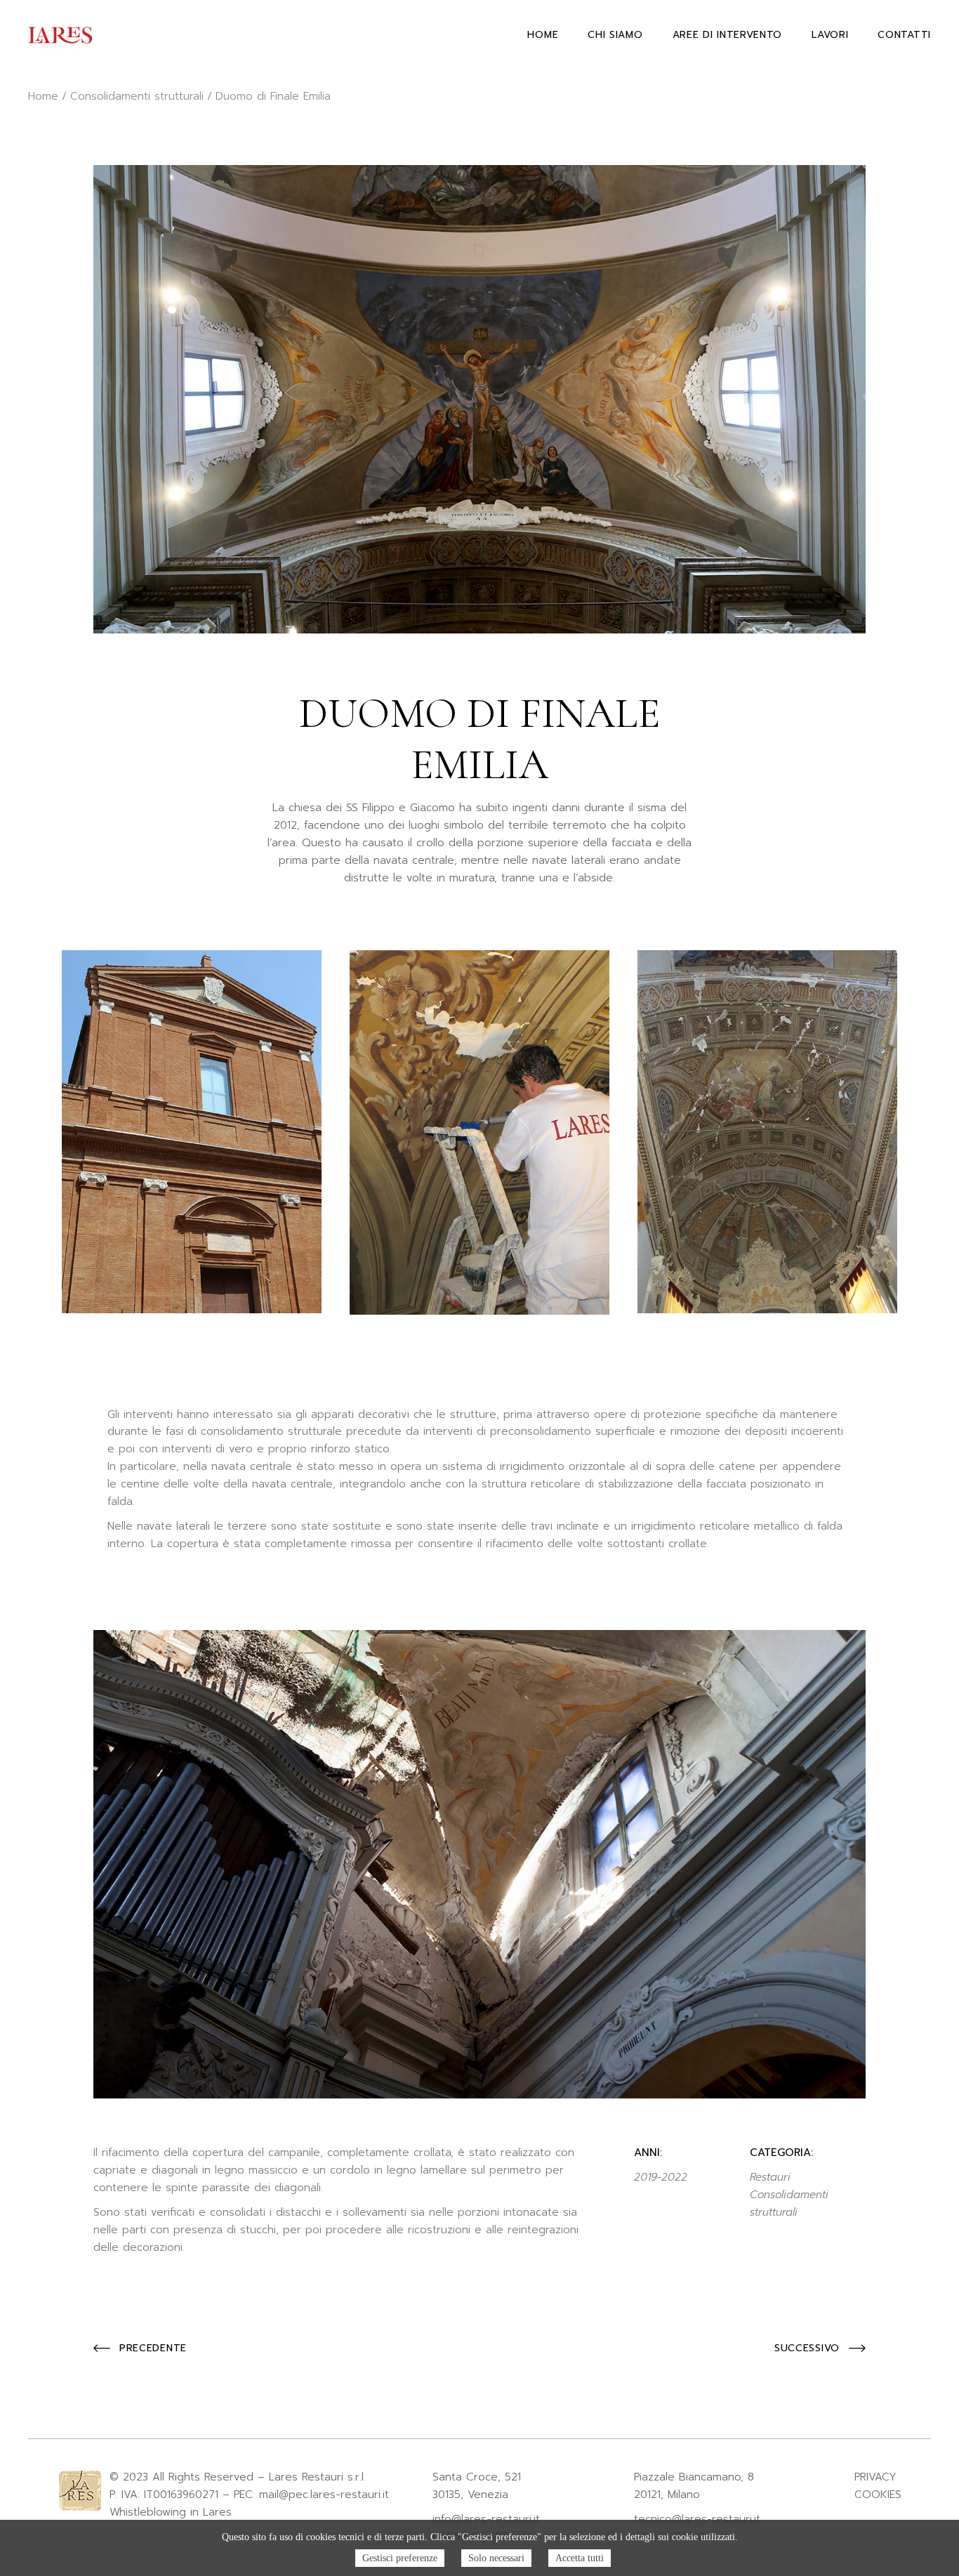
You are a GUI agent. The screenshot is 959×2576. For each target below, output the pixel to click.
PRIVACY (875, 2477)
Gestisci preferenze (400, 2558)
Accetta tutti (580, 2558)
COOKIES (878, 2495)
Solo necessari (496, 2558)
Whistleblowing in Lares (171, 2512)
